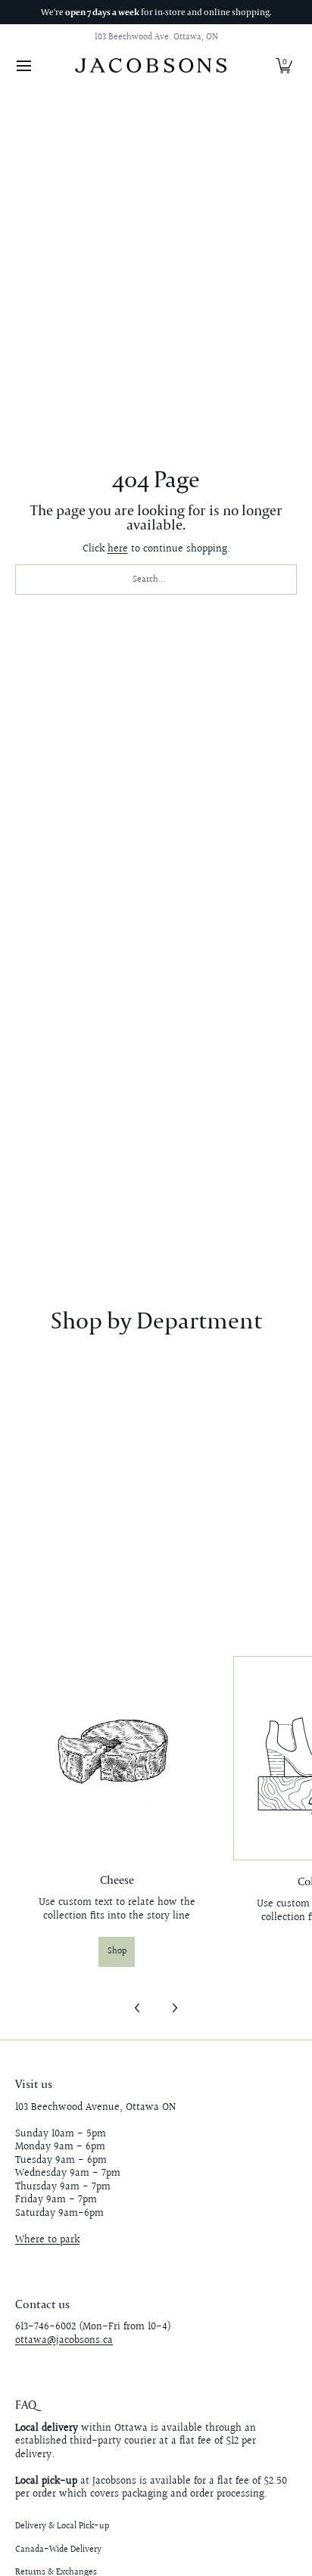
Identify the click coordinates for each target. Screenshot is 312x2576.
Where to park (47, 2240)
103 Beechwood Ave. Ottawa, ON (156, 37)
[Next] (174, 2008)
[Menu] (23, 65)
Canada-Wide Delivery (58, 2550)
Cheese (117, 1880)
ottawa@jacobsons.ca (64, 2341)
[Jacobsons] (151, 65)
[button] (284, 65)
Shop (117, 1951)
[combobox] (156, 580)
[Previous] (138, 2008)
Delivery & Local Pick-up (62, 2526)
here (118, 549)
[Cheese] (117, 1757)
